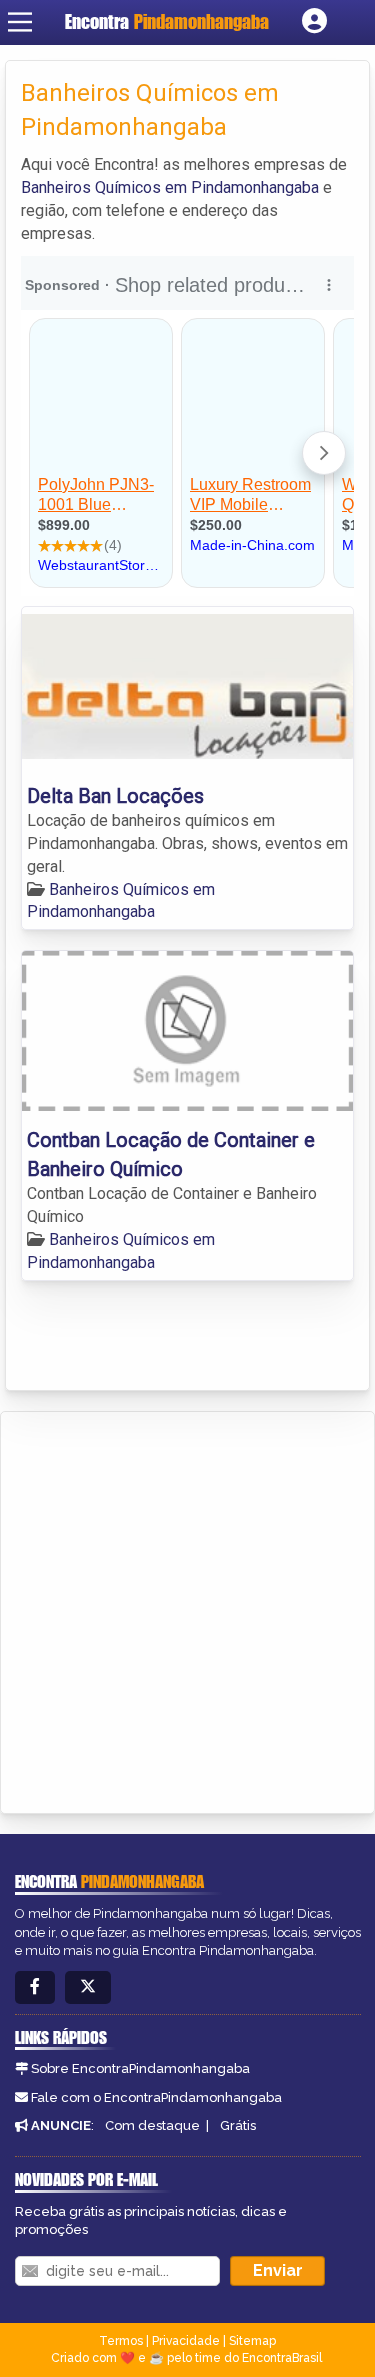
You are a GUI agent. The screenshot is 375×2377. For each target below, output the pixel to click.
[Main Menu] (20, 22)
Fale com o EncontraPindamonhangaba (156, 2097)
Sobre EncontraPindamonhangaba (140, 2068)
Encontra (167, 21)
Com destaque (152, 2125)
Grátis (238, 2125)
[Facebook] (35, 1987)
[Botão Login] (314, 22)
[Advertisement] (187, 1609)
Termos (121, 2341)
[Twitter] (88, 1987)
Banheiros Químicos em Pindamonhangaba (170, 187)
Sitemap (252, 2341)
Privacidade (186, 2341)
